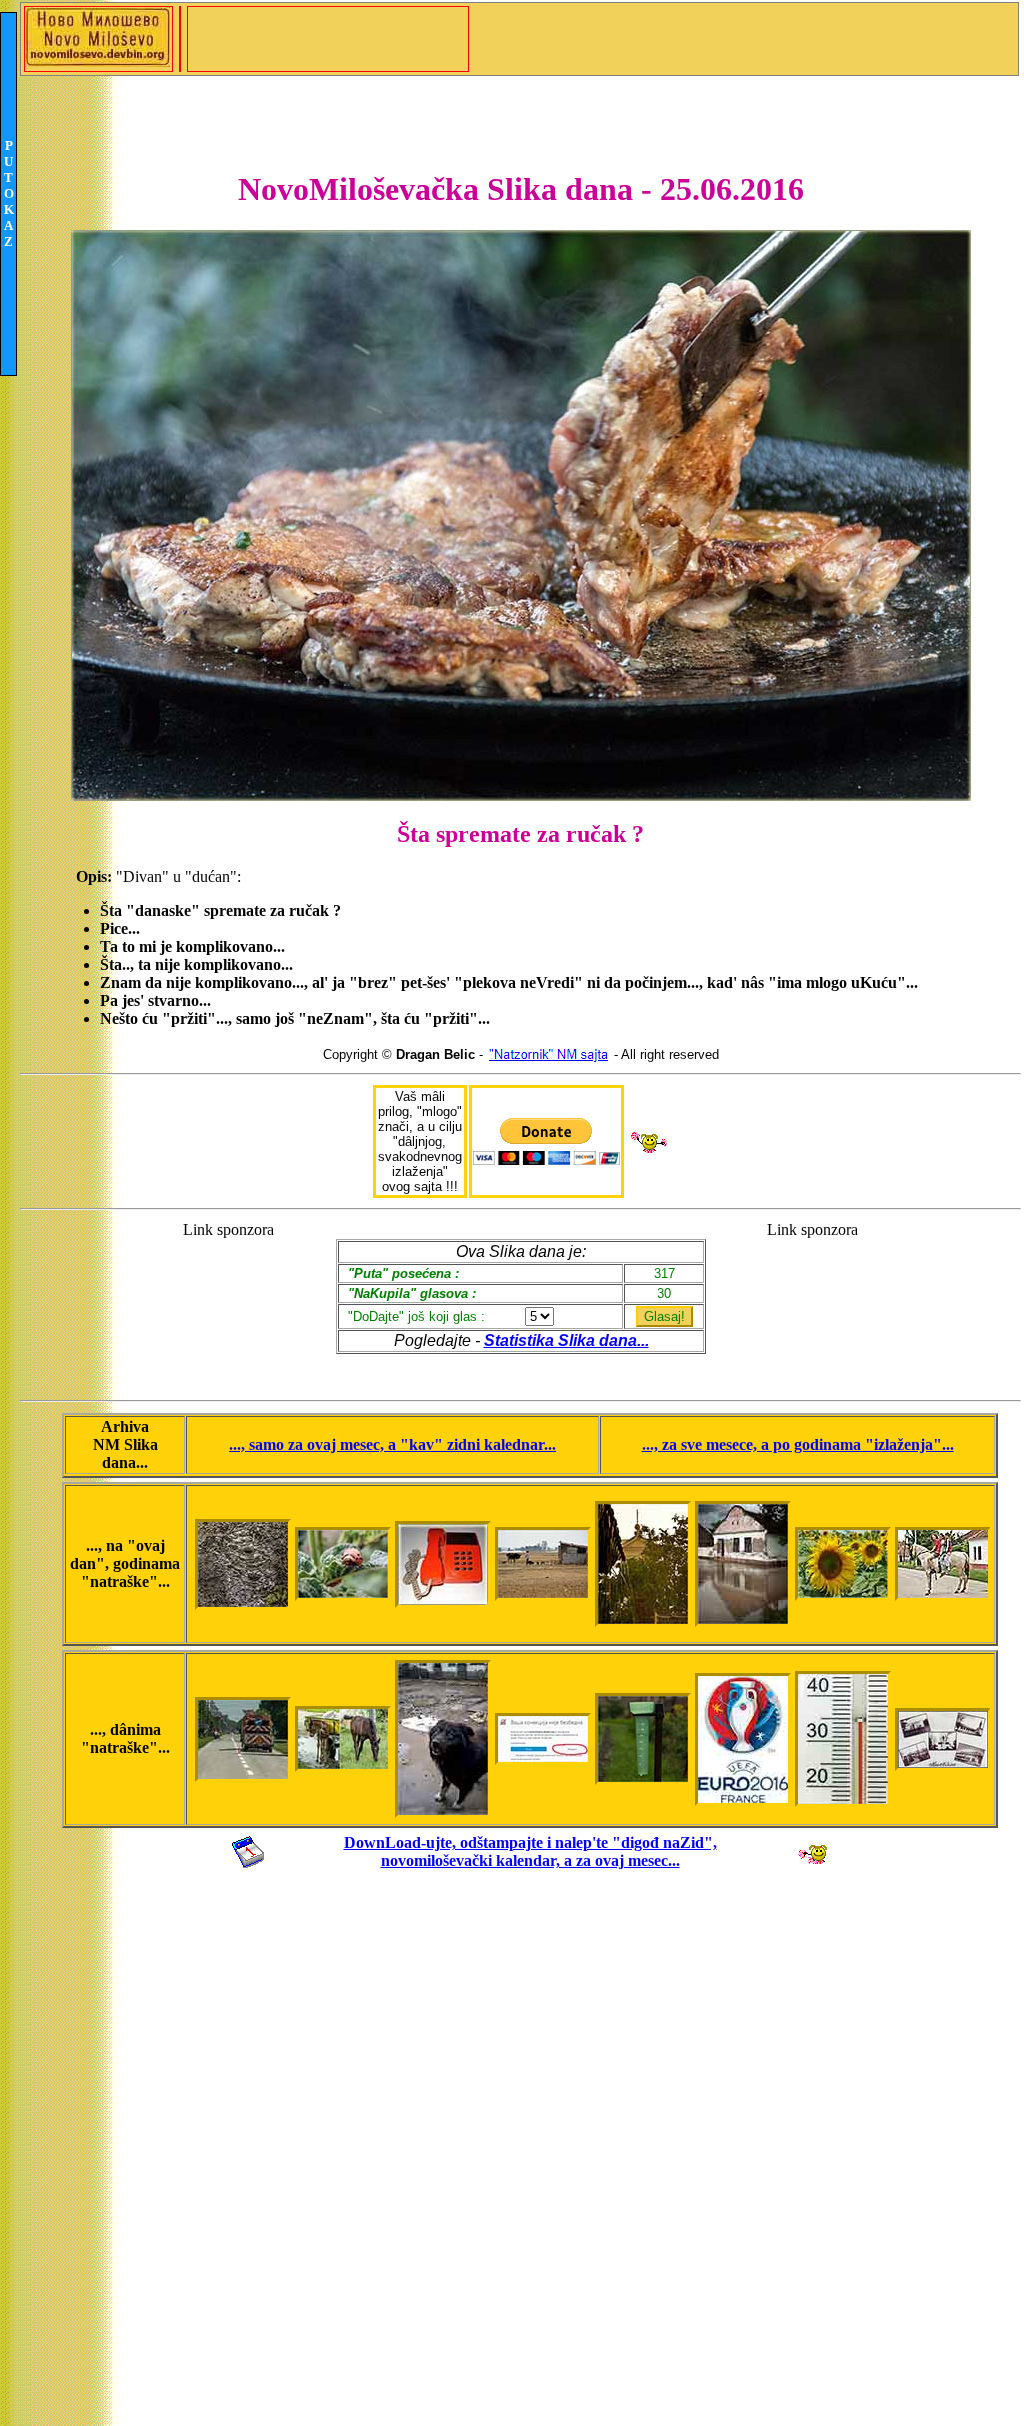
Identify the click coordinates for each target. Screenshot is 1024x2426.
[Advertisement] (228, 1301)
